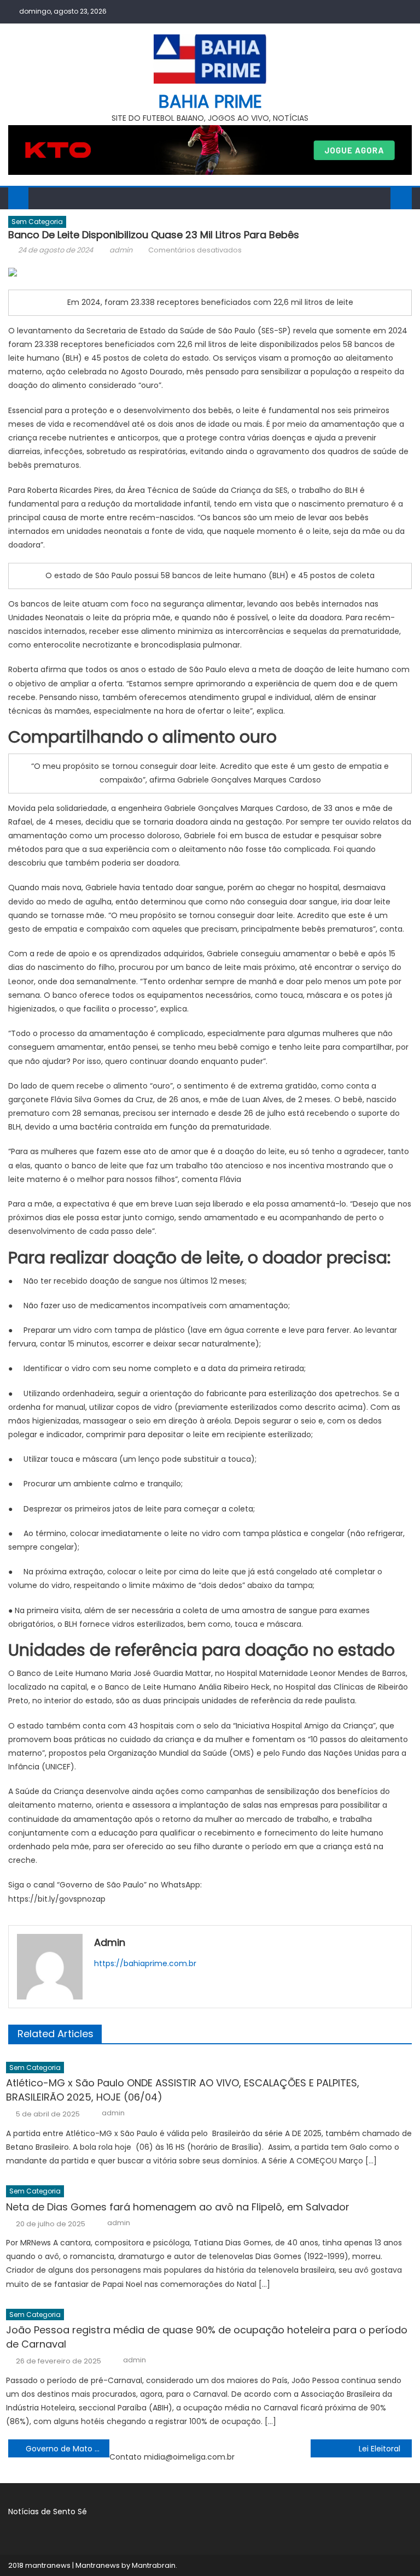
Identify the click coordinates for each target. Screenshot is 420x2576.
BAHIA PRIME (210, 101)
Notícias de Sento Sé (48, 2512)
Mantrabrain (154, 2565)
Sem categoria (37, 222)
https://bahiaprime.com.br (145, 1963)
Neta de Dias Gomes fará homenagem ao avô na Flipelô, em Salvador (178, 2207)
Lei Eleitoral (380, 2449)
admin (121, 250)
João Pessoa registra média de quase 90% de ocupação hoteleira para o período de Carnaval (207, 2337)
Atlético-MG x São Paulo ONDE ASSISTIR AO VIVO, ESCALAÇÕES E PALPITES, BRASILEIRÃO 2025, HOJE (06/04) (183, 2090)
